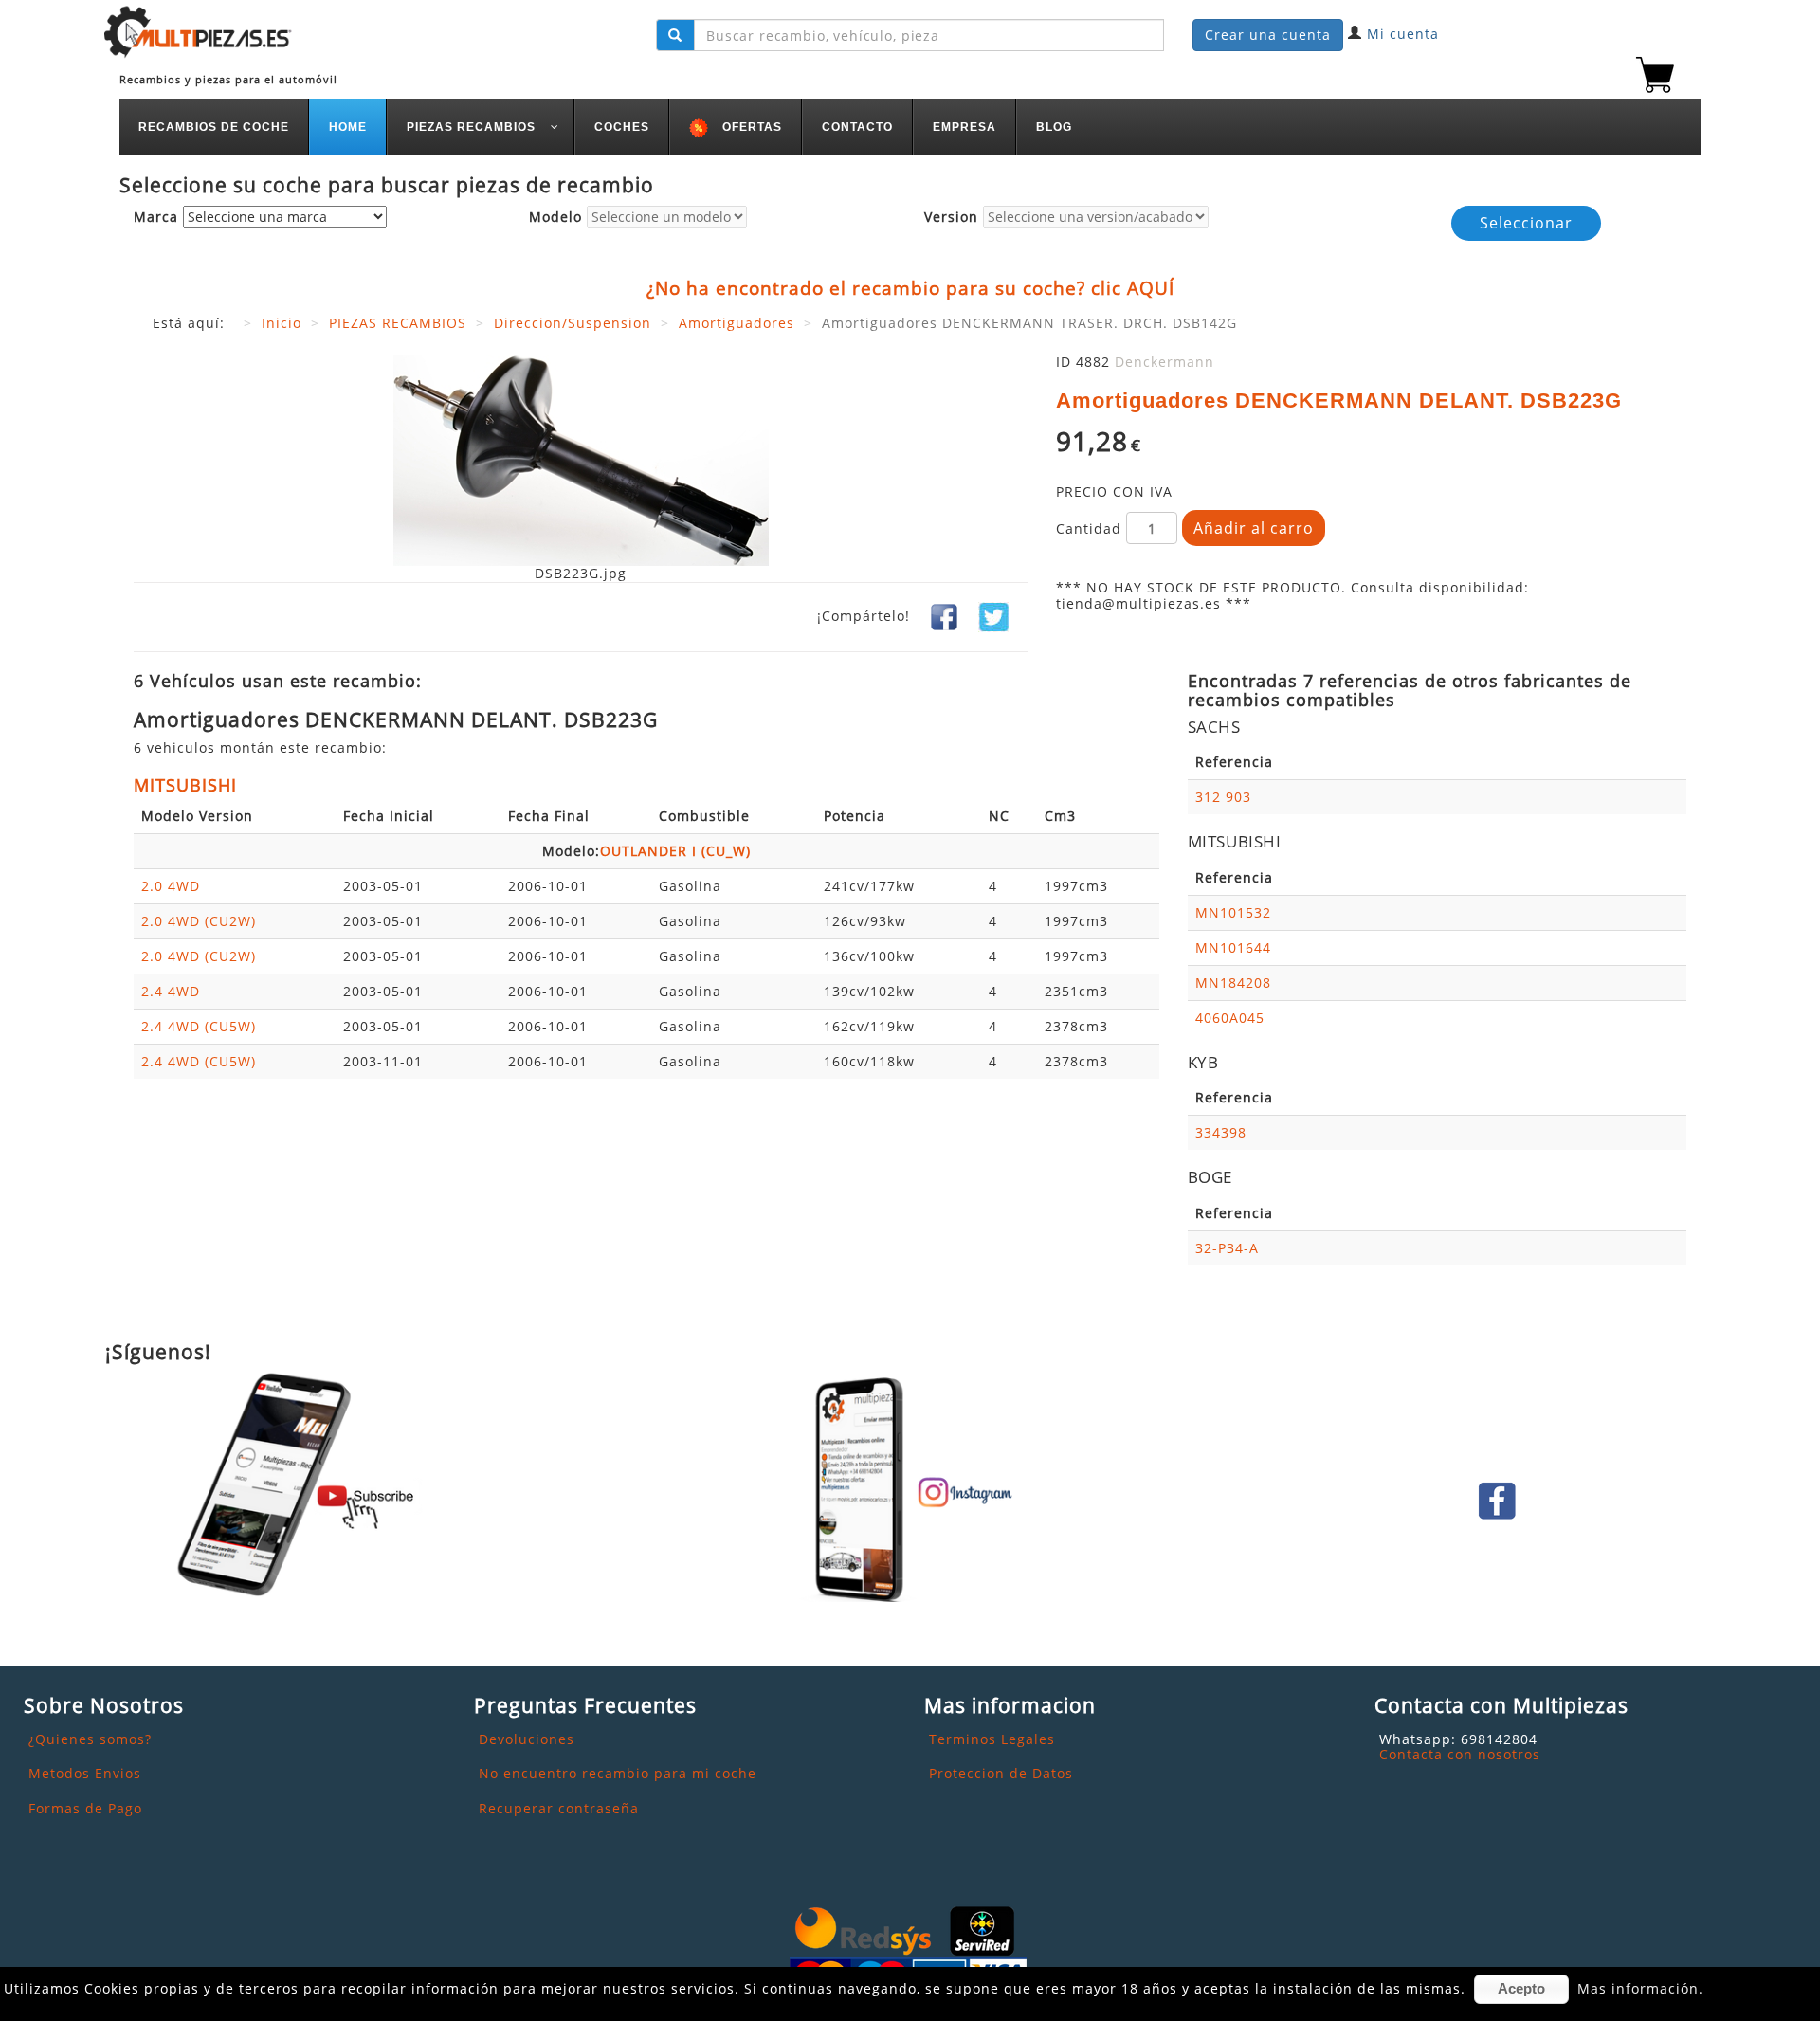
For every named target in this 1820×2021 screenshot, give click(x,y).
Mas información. (1640, 1988)
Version (951, 218)
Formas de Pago (85, 1808)
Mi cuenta (1403, 34)
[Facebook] (944, 616)
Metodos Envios (85, 1773)
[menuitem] (214, 127)
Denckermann (1165, 362)
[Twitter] (993, 616)
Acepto (1521, 1988)
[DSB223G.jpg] (581, 458)
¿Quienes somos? (90, 1739)
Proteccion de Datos (1001, 1773)
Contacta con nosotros (1460, 1754)
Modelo (555, 218)
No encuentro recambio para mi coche (618, 1773)
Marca (156, 218)
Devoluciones (527, 1739)
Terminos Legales (992, 1739)
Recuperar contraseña (559, 1808)
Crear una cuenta (1268, 35)
